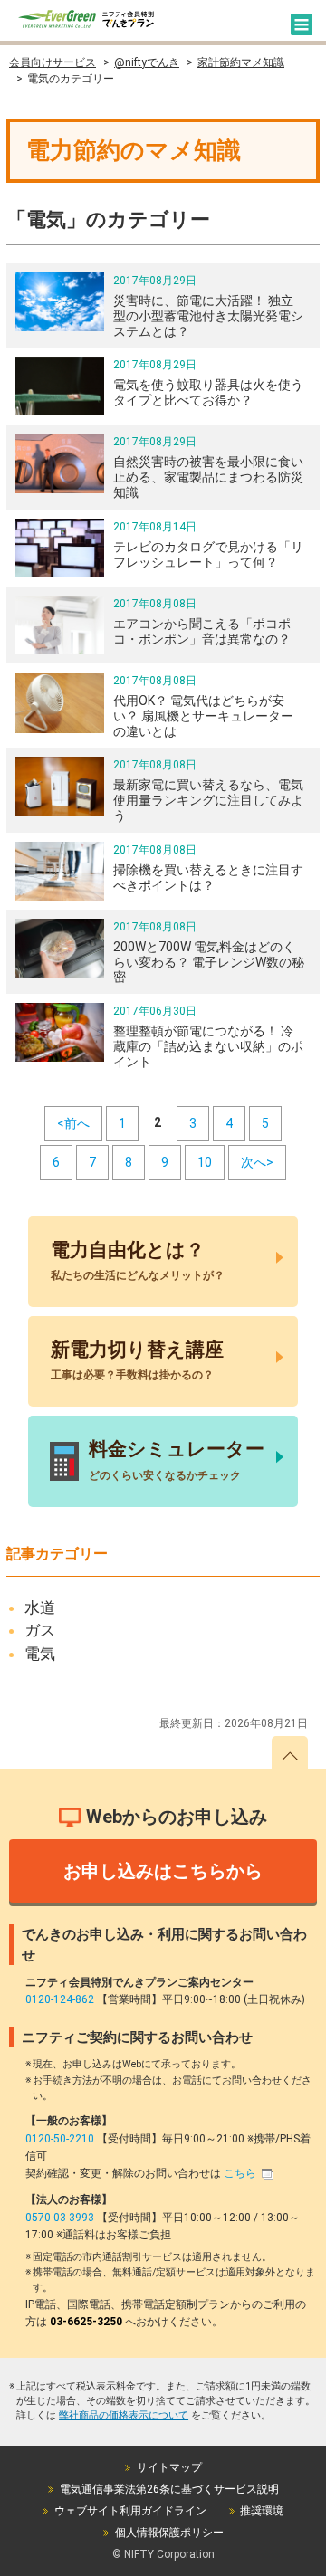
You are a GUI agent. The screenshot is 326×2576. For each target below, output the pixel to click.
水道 (40, 1608)
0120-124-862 (61, 1999)
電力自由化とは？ (138, 1260)
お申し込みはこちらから (163, 1871)
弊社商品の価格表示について (124, 2415)
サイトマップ (169, 2467)
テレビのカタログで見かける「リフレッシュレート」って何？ (208, 554)
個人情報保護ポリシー (169, 2533)
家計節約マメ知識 (241, 62)
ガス (40, 1630)
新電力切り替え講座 (137, 1360)
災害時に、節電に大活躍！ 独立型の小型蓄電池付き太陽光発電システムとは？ (208, 316)
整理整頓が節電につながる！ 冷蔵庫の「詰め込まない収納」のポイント (208, 1046)
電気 (40, 1654)
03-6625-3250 (87, 2322)
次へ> (257, 1162)
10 (205, 1162)
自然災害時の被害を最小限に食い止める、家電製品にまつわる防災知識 (208, 477)
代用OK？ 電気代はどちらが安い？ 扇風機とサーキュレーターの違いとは (203, 716)
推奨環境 (262, 2511)
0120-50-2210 (61, 2139)
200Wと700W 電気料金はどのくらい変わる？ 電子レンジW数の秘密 (209, 962)
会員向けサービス (53, 62)
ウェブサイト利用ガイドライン (130, 2511)
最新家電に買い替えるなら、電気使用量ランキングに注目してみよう (208, 800)
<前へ (73, 1123)
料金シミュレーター (177, 1460)
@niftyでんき (147, 62)
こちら (241, 2173)
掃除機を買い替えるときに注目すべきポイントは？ (208, 878)
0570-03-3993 (61, 2218)
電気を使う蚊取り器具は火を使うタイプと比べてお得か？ (208, 392)
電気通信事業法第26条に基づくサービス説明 (169, 2489)
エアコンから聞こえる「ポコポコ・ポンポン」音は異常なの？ (202, 631)
